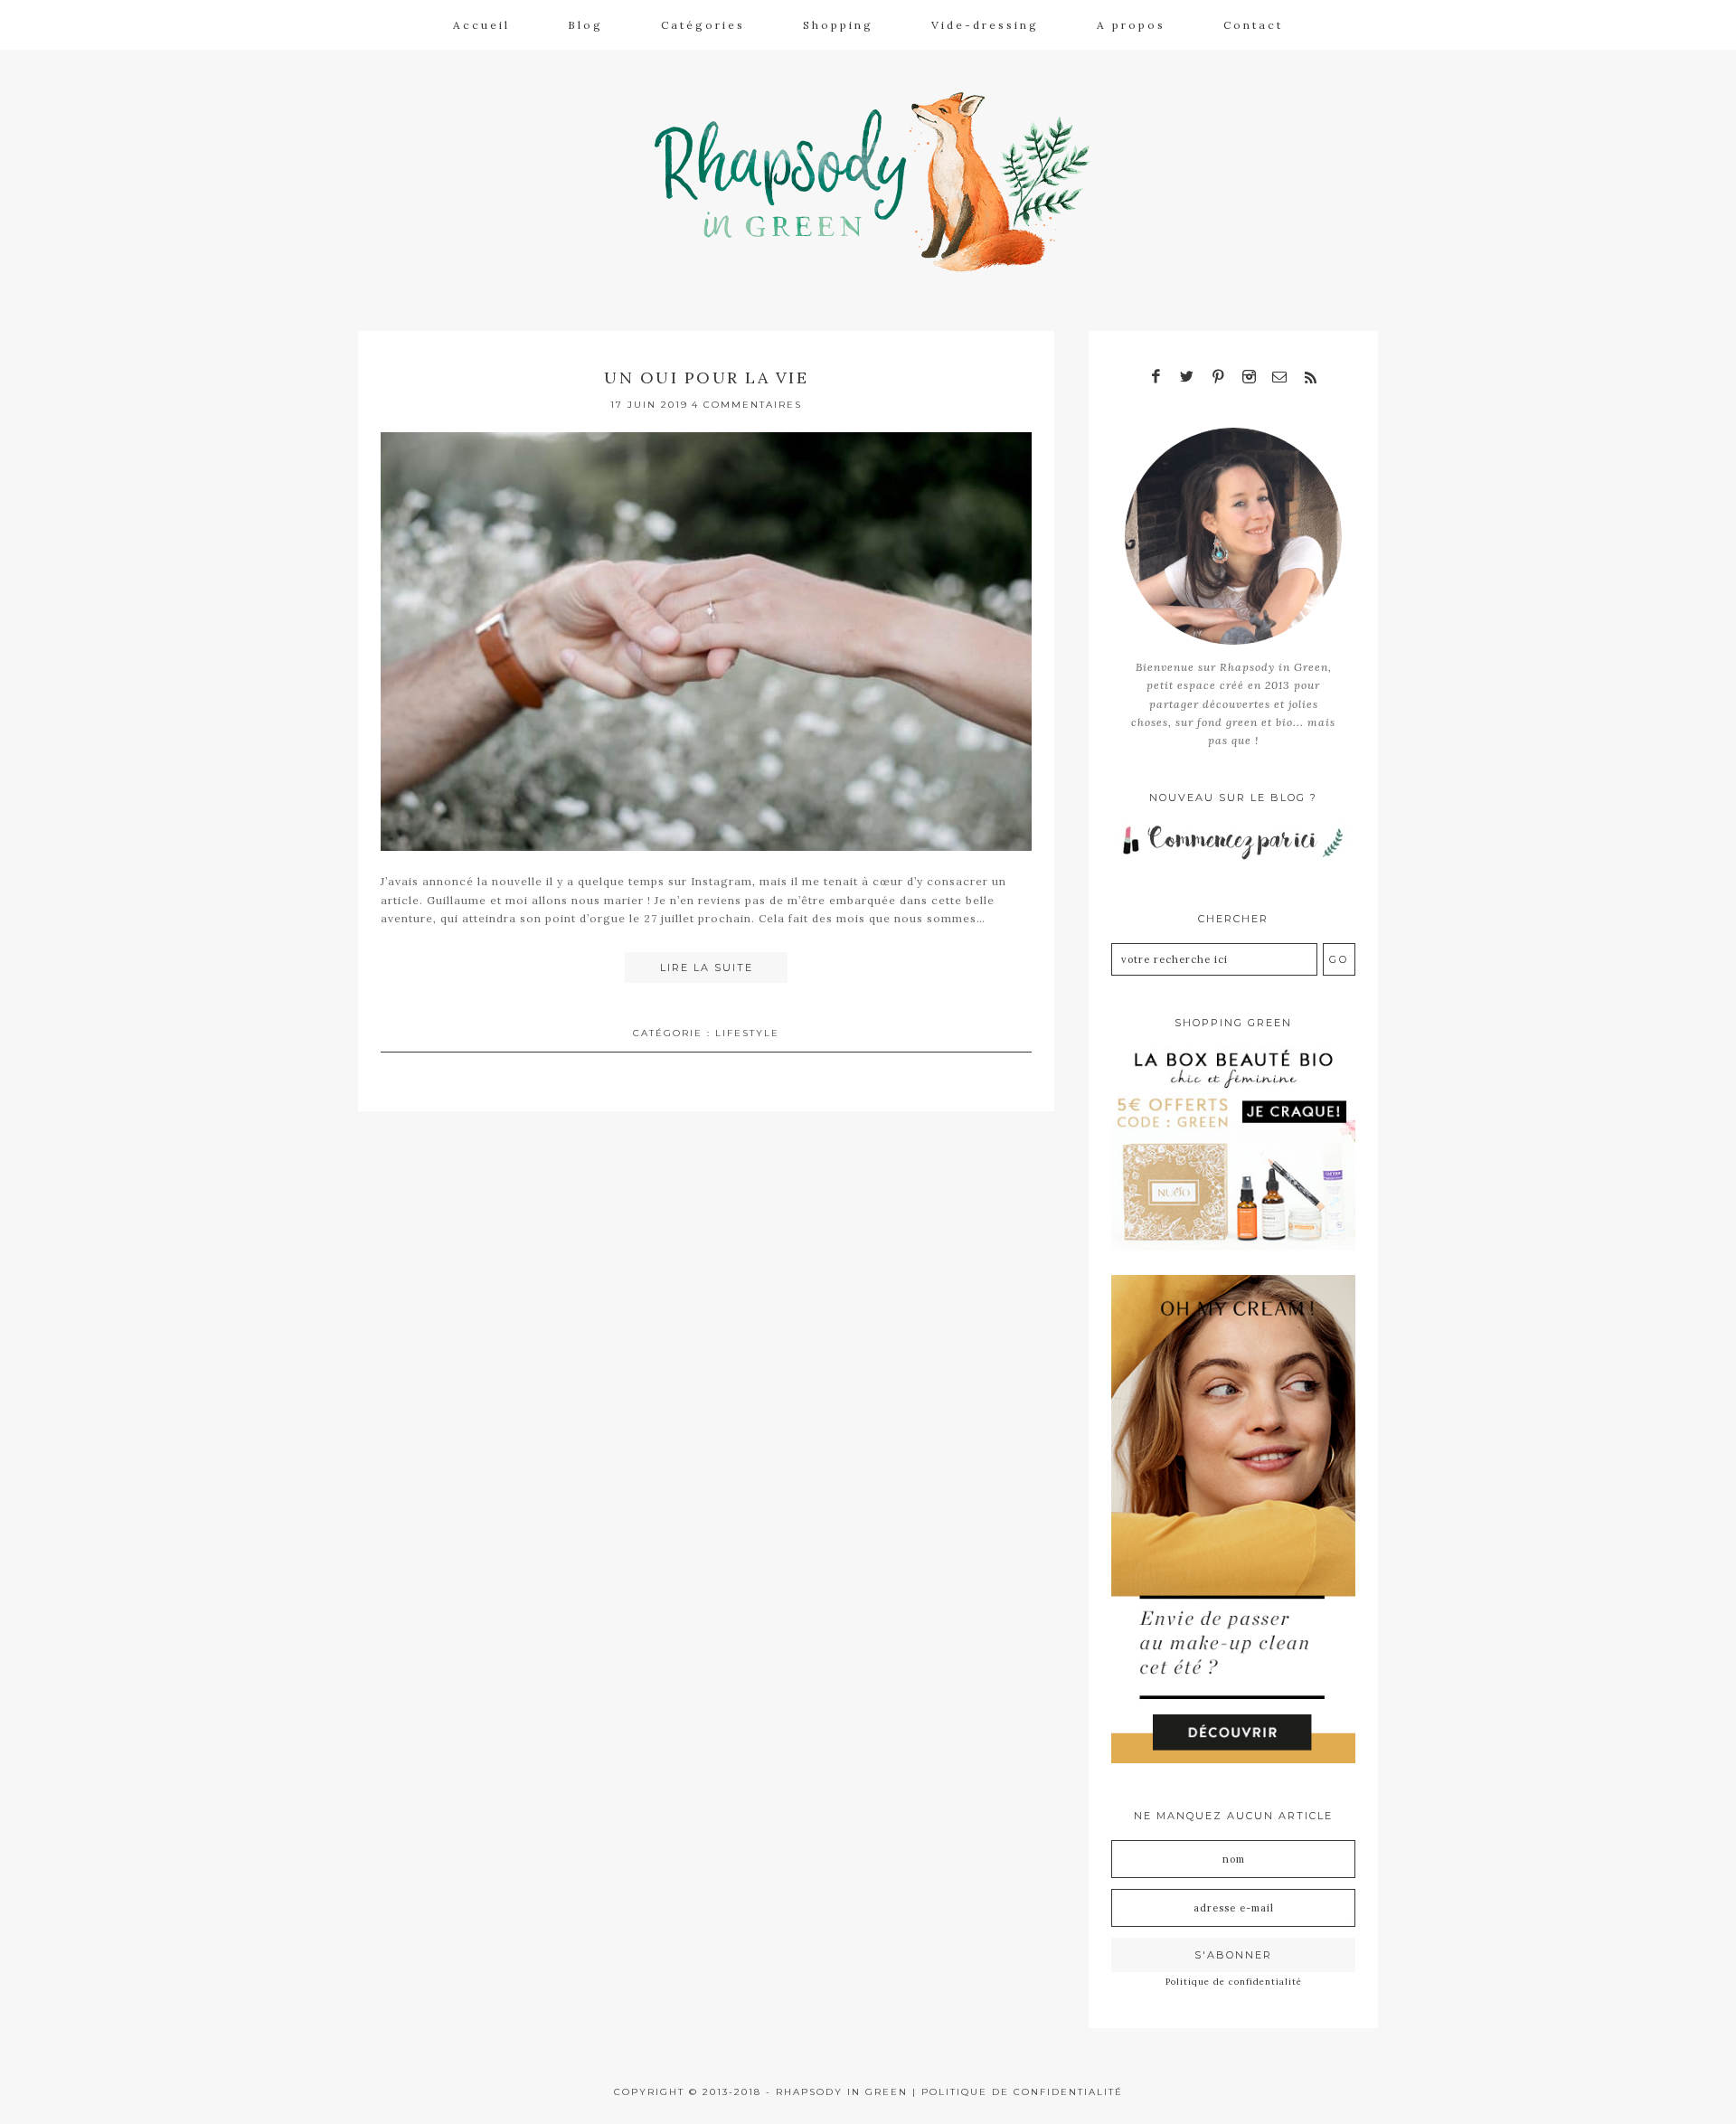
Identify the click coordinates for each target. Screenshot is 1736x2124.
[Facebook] (1156, 378)
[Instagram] (1249, 378)
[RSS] (1310, 378)
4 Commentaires (747, 405)
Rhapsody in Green (882, 182)
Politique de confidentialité (1234, 1982)
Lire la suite (707, 968)
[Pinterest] (1218, 378)
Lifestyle (747, 1033)
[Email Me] (1279, 378)
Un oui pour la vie (706, 378)
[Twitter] (1187, 378)
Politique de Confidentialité (1022, 2092)
